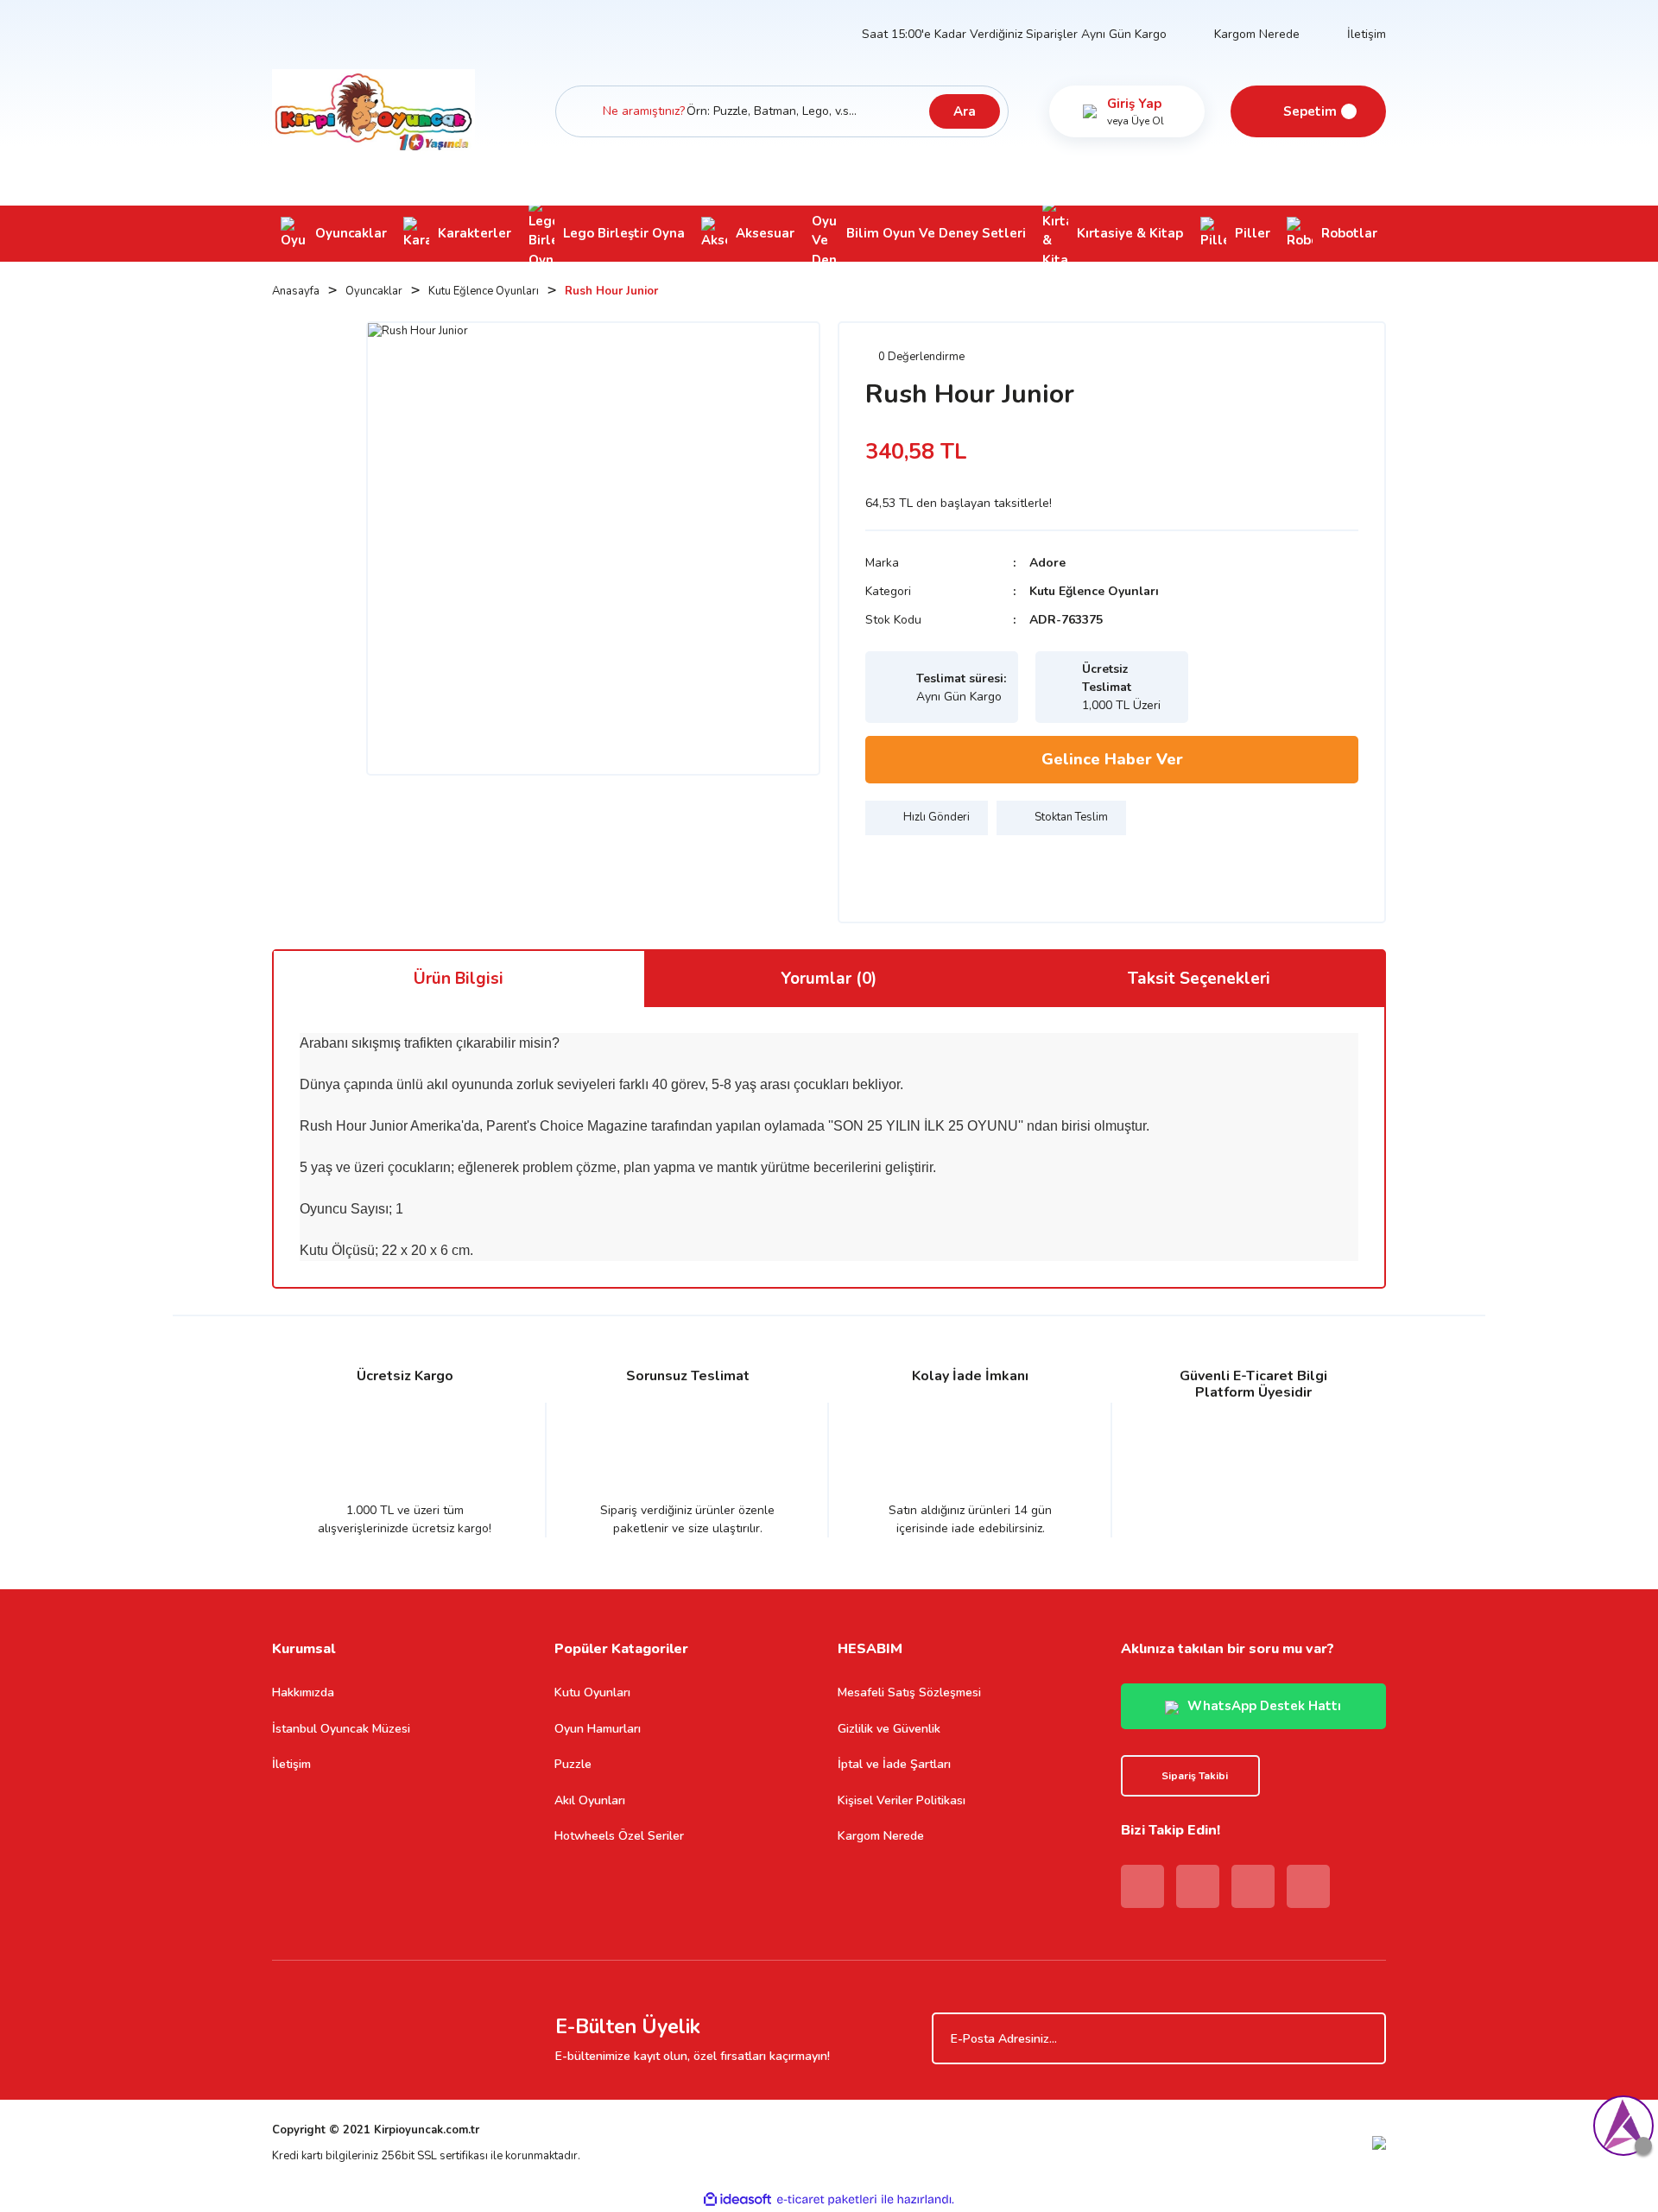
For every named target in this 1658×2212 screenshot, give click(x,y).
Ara (965, 111)
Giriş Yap (1134, 104)
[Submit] (1364, 2038)
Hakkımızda (303, 1692)
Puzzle (573, 1764)
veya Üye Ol (1136, 121)
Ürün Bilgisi (459, 979)
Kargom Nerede (1257, 34)
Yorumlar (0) (829, 979)
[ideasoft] (737, 2200)
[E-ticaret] (827, 2200)
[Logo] (373, 111)
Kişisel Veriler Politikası (902, 1800)
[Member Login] (1090, 111)
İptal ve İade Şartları (894, 1764)
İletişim (1367, 34)
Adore (1047, 563)
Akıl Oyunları (590, 1800)
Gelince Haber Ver (1112, 759)
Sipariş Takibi (1195, 1776)
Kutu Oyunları (592, 1692)
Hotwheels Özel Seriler (619, 1836)
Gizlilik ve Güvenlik (889, 1729)
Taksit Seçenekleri (1199, 979)
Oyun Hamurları (598, 1729)
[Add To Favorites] (883, 870)
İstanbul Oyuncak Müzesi (341, 1729)
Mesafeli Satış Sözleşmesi (909, 1692)
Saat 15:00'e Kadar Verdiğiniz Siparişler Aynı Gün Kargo (1014, 34)
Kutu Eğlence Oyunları (1094, 591)
